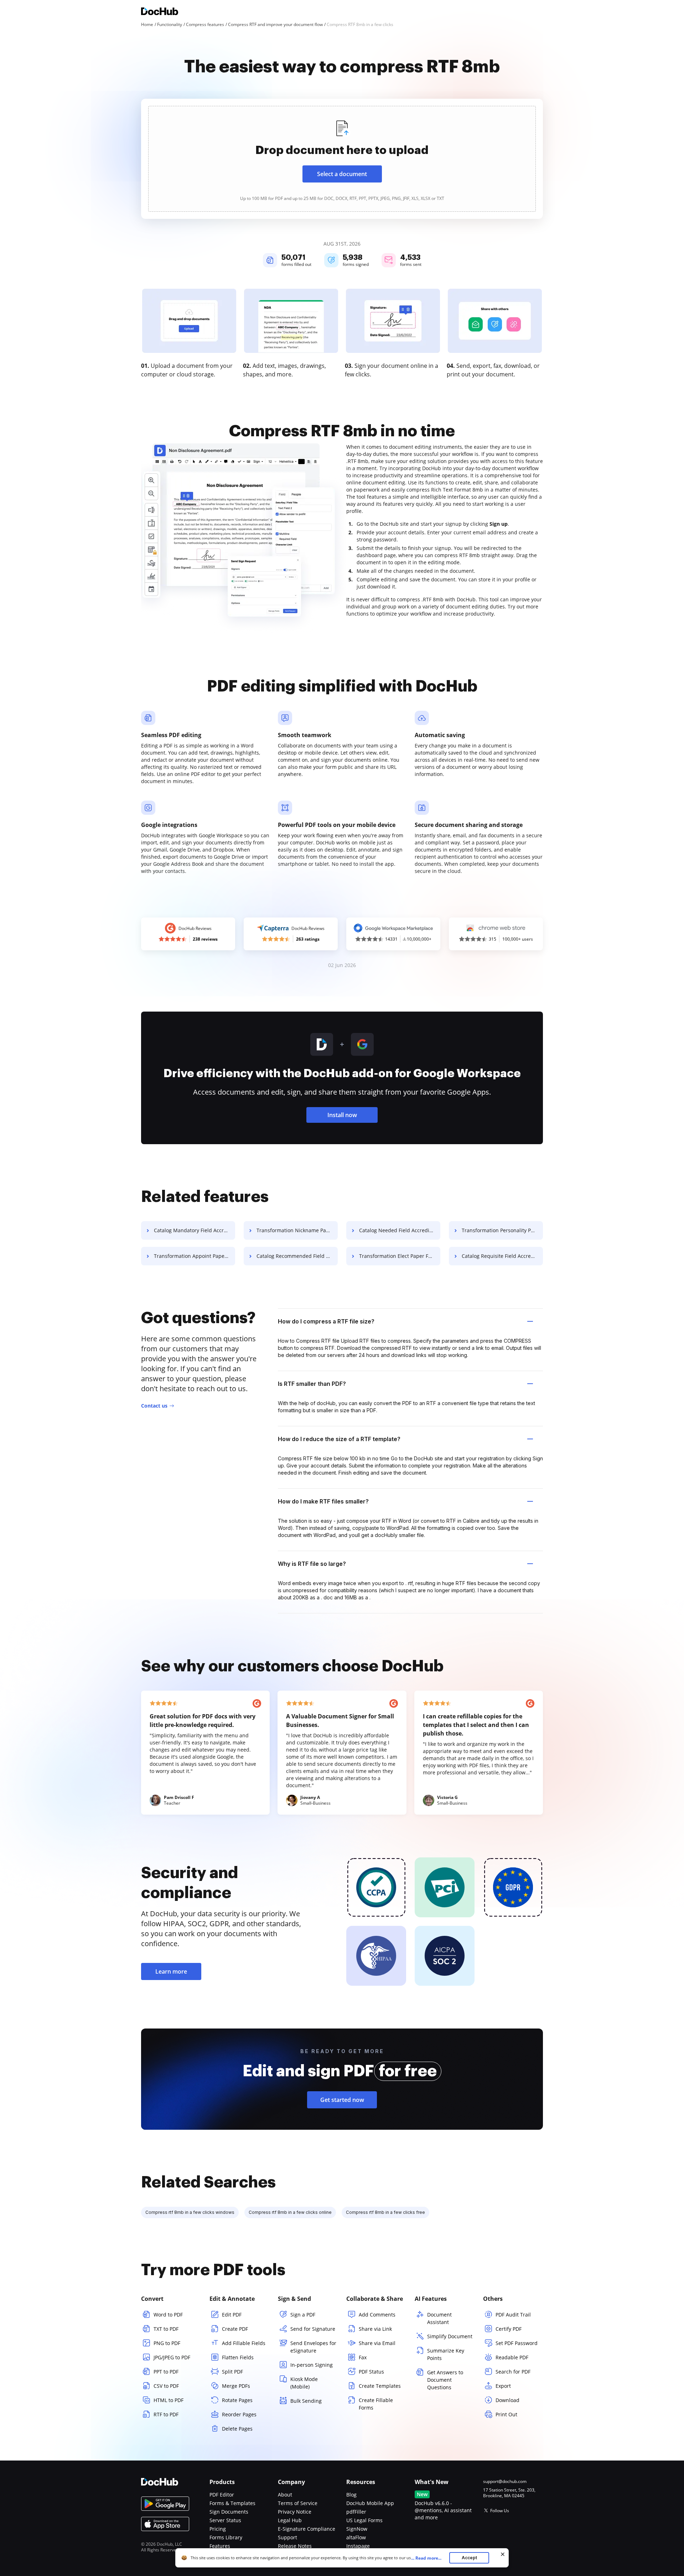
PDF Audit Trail (513, 2315)
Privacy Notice (295, 2512)
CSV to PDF (166, 2386)
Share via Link (375, 2329)
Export (503, 2386)
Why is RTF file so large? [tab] (312, 1564)
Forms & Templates (232, 2503)
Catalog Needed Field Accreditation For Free (400, 1230)
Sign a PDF (303, 2315)
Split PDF (232, 2372)
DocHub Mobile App (370, 2503)
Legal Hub (290, 2520)
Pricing (218, 2529)
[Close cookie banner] (503, 2554)
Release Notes (295, 2546)
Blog (351, 2495)
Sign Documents (229, 2512)
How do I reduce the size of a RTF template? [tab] (339, 1439)
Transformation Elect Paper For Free (400, 1256)
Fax (363, 2357)
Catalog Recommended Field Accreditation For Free (297, 1256)
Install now (342, 1115)
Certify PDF (509, 2329)
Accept (469, 2558)
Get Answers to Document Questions (445, 2380)
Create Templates (380, 2386)
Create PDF (235, 2329)
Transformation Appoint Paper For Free (195, 1256)
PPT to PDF (166, 2372)
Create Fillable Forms (376, 2404)
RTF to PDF (166, 2414)
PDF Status (371, 2372)
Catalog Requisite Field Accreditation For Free (502, 1256)
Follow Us (500, 2511)
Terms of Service (298, 2503)
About (285, 2495)
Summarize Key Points (446, 2354)
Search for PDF (513, 2372)
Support (287, 2537)
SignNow (357, 2529)
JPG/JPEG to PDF (172, 2357)
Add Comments (377, 2315)
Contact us (154, 1406)
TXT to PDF (166, 2329)
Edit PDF (232, 2315)
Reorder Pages (239, 2414)
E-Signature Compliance (307, 2529)
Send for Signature (313, 2329)
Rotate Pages (237, 2400)
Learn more (171, 1971)
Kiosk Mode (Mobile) (304, 2383)
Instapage (358, 2546)
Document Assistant (439, 2318)
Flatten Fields (238, 2357)
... (426, 2558)
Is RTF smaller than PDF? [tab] (312, 1384)
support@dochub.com (505, 2482)
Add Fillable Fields (244, 2343)
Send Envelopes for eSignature (313, 2347)
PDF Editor (222, 2495)
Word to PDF (168, 2315)
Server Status (225, 2520)
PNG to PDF (167, 2343)
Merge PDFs (236, 2386)
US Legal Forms (364, 2520)
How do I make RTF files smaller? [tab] (323, 1501)
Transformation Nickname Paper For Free (297, 1230)
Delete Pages (237, 2429)
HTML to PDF (169, 2400)
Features (220, 2546)
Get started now (342, 2100)
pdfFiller (356, 2512)
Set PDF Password (517, 2343)
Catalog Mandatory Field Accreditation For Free (195, 1230)
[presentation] (342, 159)
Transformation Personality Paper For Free (502, 1230)
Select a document (342, 174)
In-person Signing (312, 2365)
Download (507, 2400)
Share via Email (377, 2343)
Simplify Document (450, 2336)
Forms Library (226, 2537)
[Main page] (160, 12)
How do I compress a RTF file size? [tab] (326, 1321)
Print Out (506, 2414)
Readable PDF (512, 2357)
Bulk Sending (306, 2401)
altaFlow (356, 2537)
